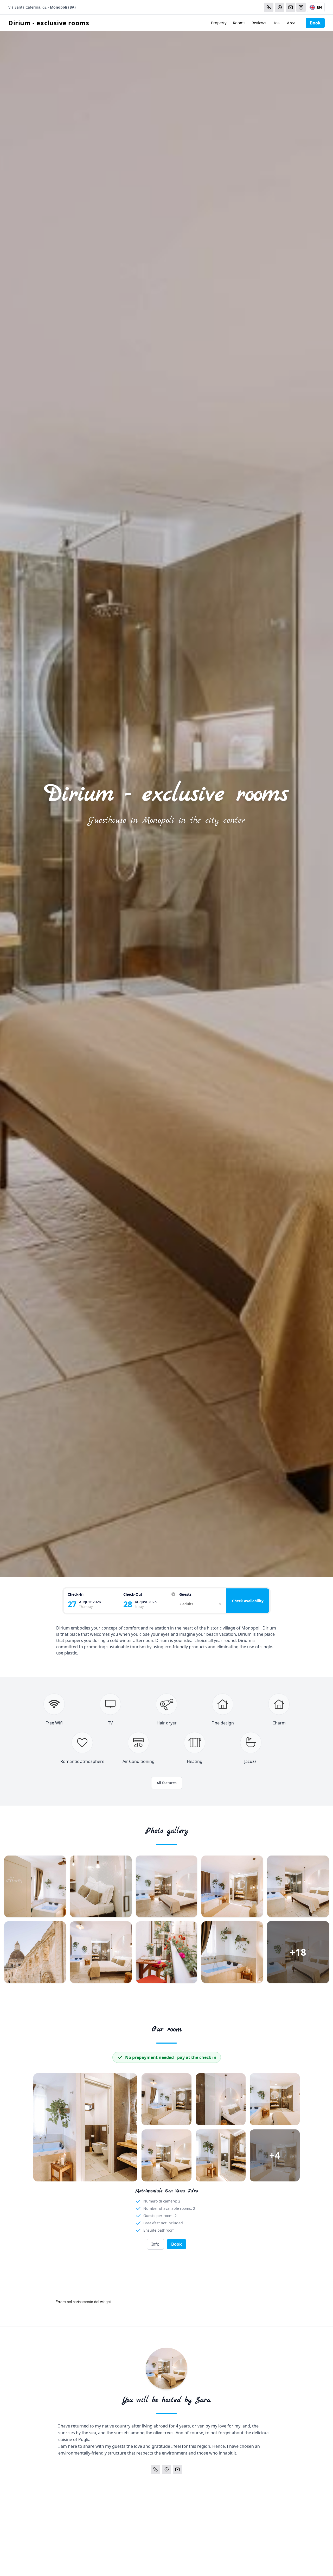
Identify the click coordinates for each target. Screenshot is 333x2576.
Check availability (248, 1601)
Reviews (259, 23)
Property (219, 23)
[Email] (291, 7)
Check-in (76, 1594)
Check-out (133, 1594)
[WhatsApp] (280, 7)
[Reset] (173, 1594)
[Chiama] (269, 7)
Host (277, 23)
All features (167, 1783)
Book (315, 23)
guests (185, 1594)
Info (155, 2244)
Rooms (239, 23)
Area (291, 23)
